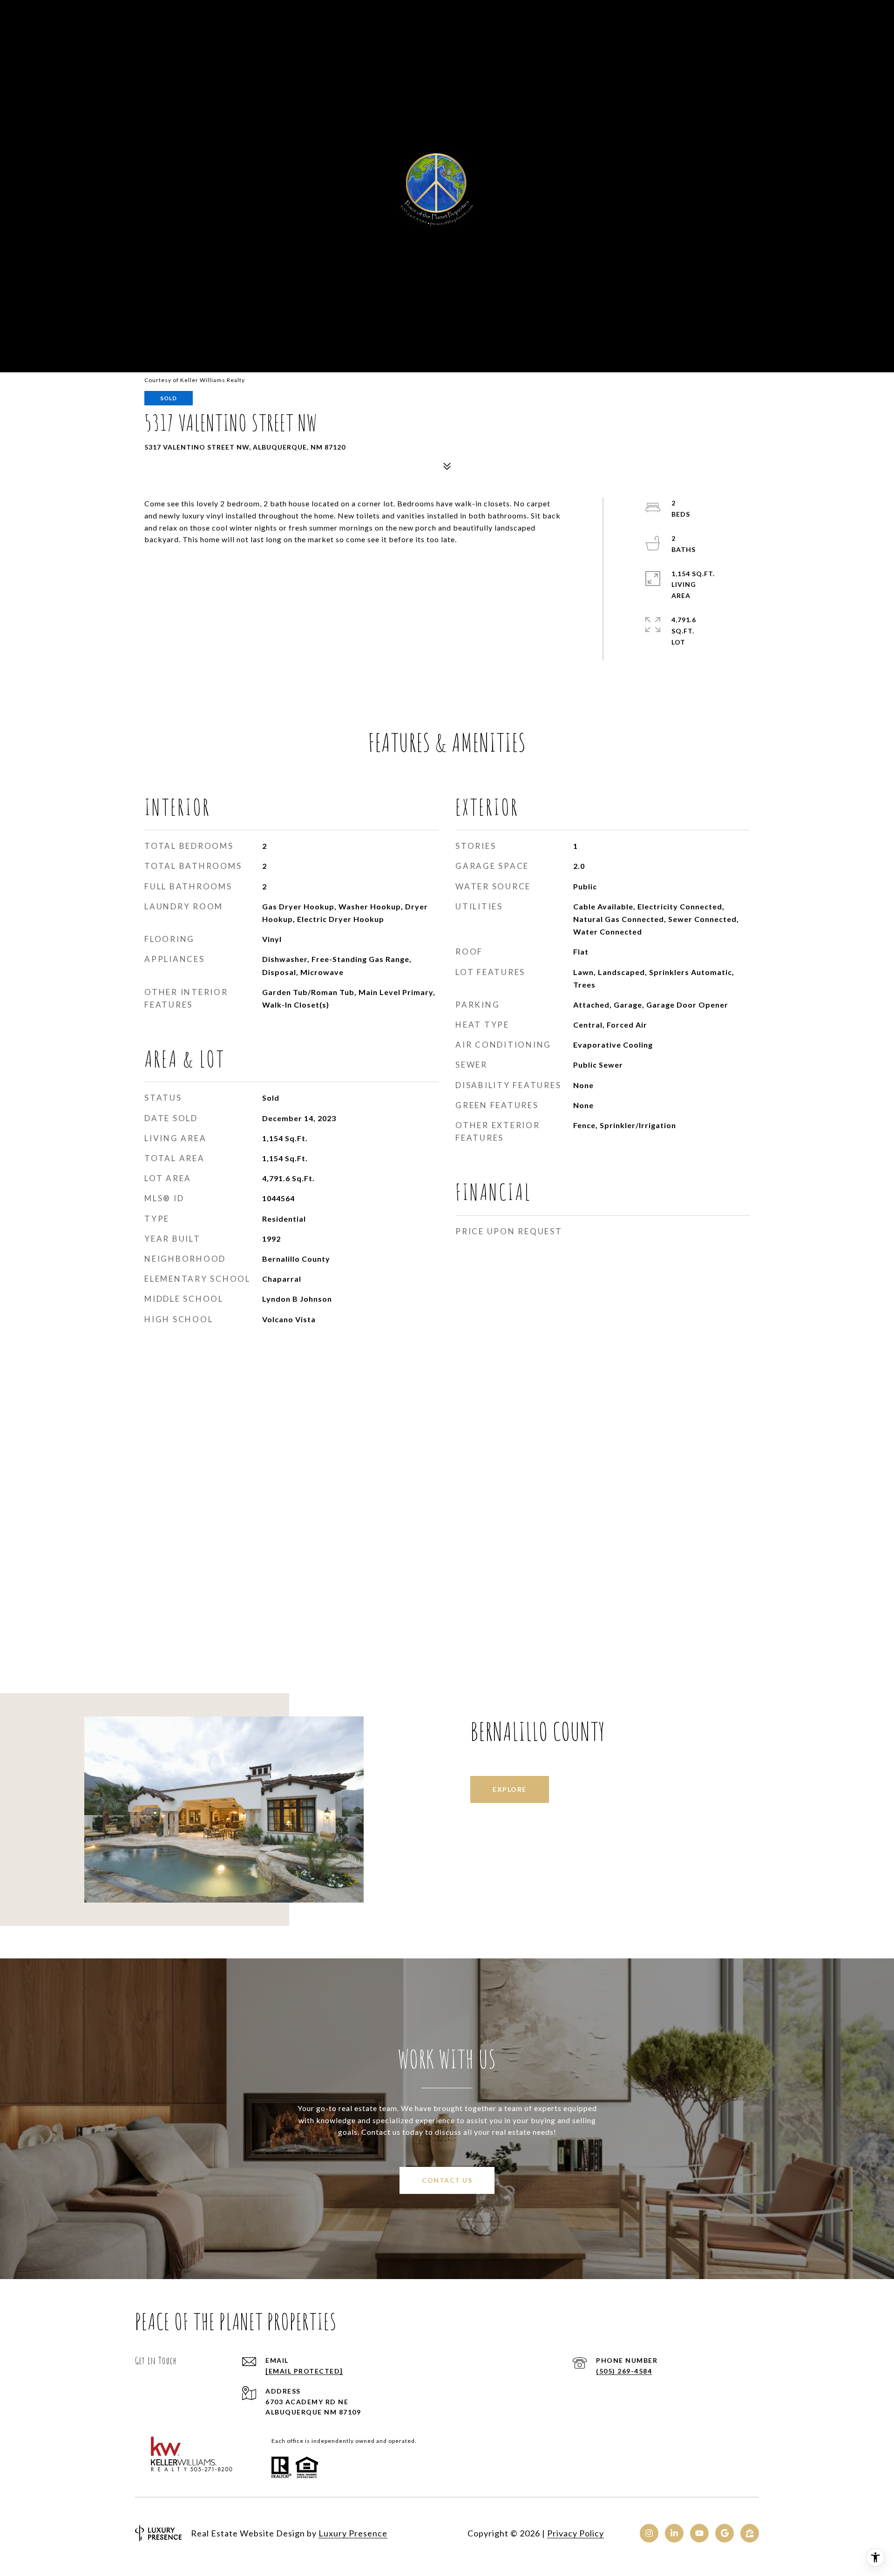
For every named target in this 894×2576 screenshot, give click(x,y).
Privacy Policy (576, 2533)
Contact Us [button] (447, 2180)
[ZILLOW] (750, 2533)
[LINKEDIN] (674, 2533)
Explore (510, 1789)
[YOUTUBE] (699, 2533)
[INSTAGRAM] (649, 2533)
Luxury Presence (353, 2533)
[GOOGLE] (725, 2533)
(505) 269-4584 (624, 2371)
